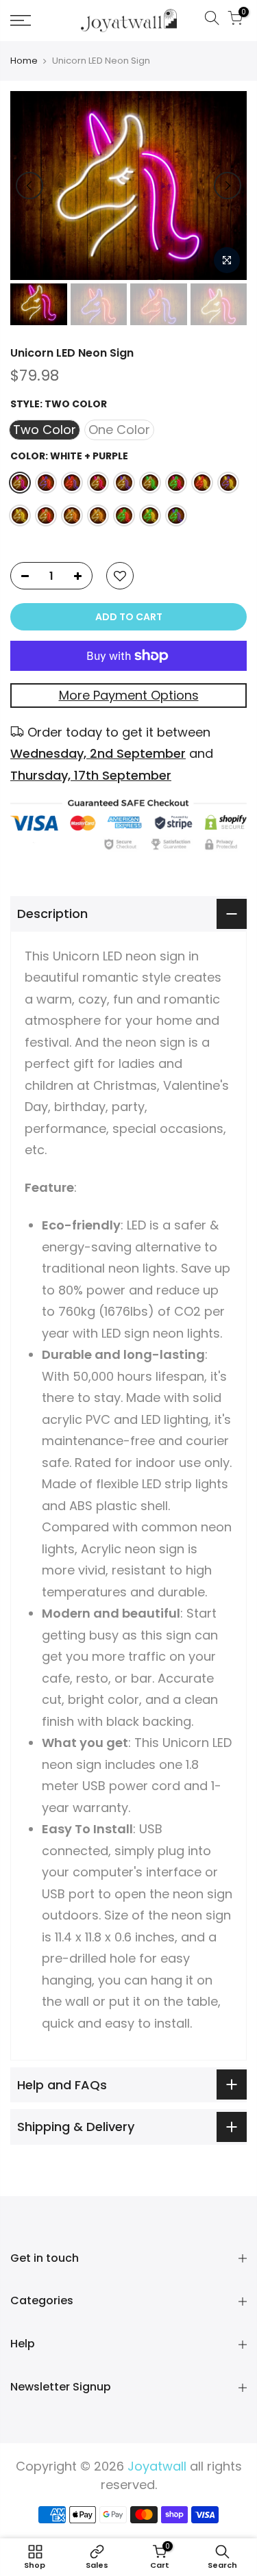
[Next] (228, 186)
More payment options (129, 695)
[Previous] (29, 186)
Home (24, 61)
